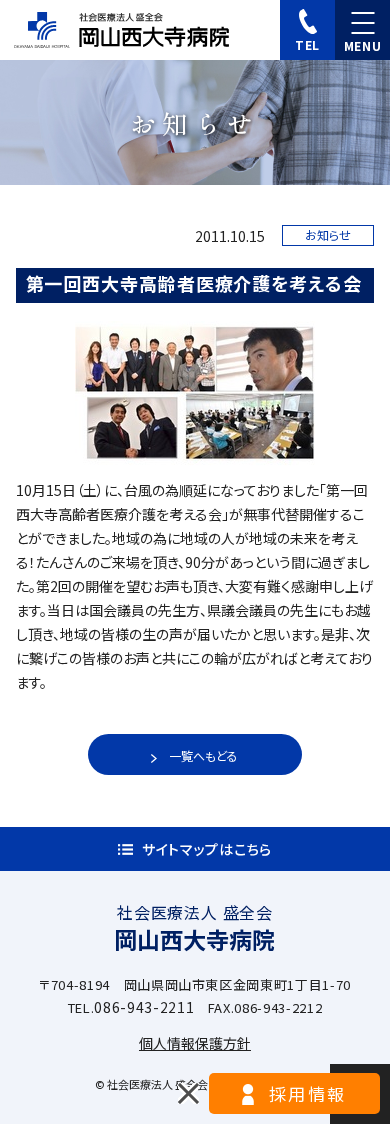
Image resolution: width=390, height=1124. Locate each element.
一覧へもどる (203, 755)
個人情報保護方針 (195, 1043)
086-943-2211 (144, 1007)
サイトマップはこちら (207, 849)
